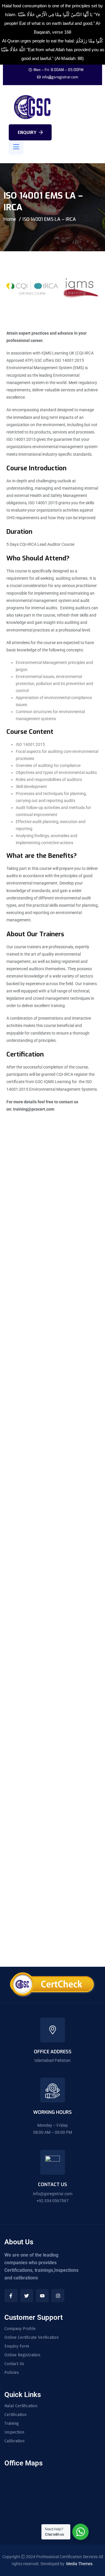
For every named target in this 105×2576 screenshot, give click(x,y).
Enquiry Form (17, 2346)
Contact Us (14, 2364)
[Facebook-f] (11, 2296)
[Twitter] (27, 2296)
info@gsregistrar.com (60, 77)
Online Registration (22, 2355)
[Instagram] (58, 2296)
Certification (15, 2415)
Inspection (14, 2432)
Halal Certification (21, 2406)
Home (10, 219)
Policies (12, 2373)
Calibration (14, 2441)
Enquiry (27, 132)
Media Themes (79, 2564)
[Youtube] (42, 2296)
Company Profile (20, 2329)
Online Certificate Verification (32, 2338)
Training (12, 2424)
